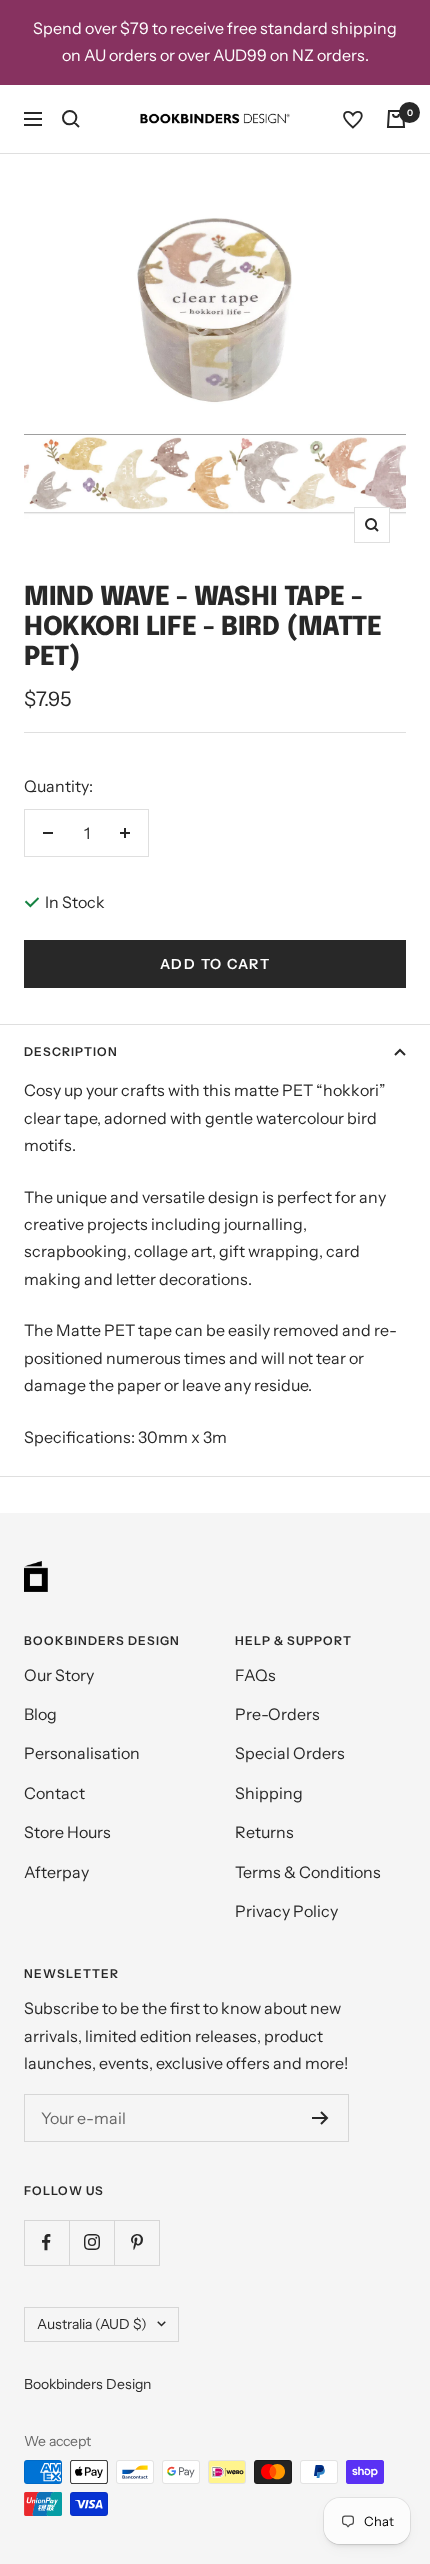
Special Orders (290, 1753)
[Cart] (396, 119)
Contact (54, 1793)
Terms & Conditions (308, 1872)
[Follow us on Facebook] (46, 2242)
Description (71, 1051)
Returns (264, 1832)
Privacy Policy (286, 1911)
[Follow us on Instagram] (91, 2242)
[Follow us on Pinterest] (136, 2242)
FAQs (255, 1675)
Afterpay (56, 1872)
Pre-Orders (277, 1714)
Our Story (59, 1675)
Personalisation (82, 1753)
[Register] (320, 2118)
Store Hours (67, 1832)
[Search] (71, 119)
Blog (40, 1714)
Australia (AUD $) (92, 2324)
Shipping (269, 1793)
